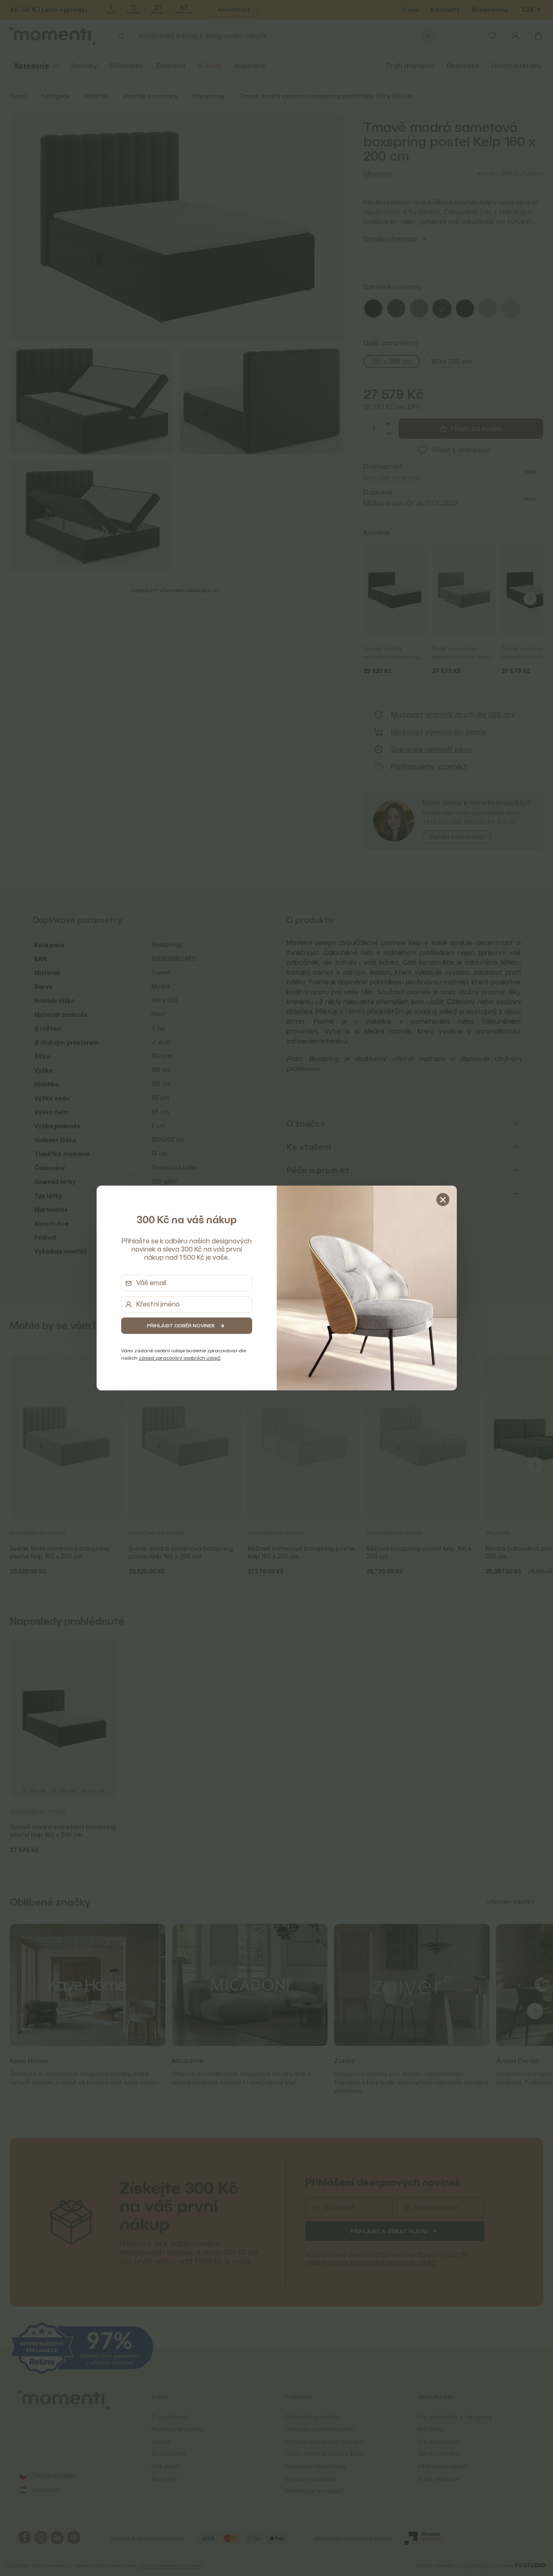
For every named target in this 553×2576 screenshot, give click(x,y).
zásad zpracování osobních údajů (180, 1358)
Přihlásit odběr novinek (181, 1325)
